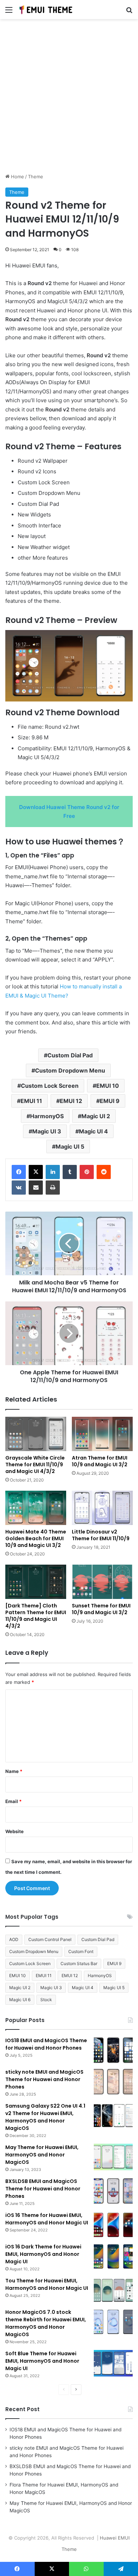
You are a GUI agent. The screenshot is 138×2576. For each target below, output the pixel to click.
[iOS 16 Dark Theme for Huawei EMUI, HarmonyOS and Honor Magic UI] (113, 2256)
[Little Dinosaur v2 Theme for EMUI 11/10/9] (102, 1508)
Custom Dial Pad (70, 1055)
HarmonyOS (47, 1116)
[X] (36, 1172)
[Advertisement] (69, 99)
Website (15, 1831)
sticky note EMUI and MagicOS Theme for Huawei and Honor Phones (44, 2079)
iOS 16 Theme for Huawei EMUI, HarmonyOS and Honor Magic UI (47, 2219)
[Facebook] (19, 1172)
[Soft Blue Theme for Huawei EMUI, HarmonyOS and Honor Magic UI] (113, 2363)
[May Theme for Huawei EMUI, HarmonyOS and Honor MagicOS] (113, 2157)
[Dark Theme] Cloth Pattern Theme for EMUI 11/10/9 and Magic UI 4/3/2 (36, 1616)
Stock (46, 2000)
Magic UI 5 (70, 1147)
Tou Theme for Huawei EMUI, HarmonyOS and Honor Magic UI (47, 2284)
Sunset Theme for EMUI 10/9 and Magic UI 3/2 (101, 1609)
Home (17, 177)
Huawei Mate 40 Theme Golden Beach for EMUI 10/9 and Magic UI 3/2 (36, 1538)
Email (13, 1801)
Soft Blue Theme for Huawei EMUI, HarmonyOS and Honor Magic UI (42, 2361)
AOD (14, 1939)
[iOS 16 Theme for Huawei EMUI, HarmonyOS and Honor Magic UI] (113, 2225)
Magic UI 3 (47, 1131)
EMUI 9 (110, 1101)
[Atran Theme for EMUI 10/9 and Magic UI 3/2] (102, 1434)
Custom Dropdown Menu (70, 1070)
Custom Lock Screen (50, 1086)
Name (14, 1771)
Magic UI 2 (96, 1116)
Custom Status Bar (79, 1963)
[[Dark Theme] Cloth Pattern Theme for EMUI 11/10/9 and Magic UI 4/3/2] (36, 1582)
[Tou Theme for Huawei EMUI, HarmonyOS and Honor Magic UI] (113, 2290)
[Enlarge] (123, 639)
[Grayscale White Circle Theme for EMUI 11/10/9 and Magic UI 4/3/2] (36, 1434)
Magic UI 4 (93, 1131)
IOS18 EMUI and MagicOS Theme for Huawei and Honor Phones (46, 2044)
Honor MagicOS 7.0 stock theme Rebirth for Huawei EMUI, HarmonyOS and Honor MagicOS (46, 2323)
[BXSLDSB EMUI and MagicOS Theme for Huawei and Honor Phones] (113, 2191)
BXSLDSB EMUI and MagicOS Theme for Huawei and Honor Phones (43, 2189)
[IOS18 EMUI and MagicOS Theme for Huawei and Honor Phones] (113, 2050)
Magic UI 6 (20, 2000)
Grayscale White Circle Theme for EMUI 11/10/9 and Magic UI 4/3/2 (35, 1465)
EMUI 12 (71, 1101)
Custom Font (81, 1951)
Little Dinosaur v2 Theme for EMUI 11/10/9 (101, 1535)
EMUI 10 (108, 1086)
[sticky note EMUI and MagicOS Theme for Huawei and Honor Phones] (113, 2082)
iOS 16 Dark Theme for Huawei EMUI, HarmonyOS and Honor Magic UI (43, 2254)
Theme (36, 177)
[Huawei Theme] (46, 10)
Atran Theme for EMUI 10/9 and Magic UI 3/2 (100, 1461)
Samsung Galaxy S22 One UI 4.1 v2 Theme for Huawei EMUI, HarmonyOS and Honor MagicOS (45, 2117)
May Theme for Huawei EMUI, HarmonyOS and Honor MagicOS (42, 2155)
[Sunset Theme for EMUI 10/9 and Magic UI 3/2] (102, 1582)
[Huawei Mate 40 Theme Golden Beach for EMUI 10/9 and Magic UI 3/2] (36, 1508)
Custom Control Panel (50, 1939)
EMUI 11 (31, 1101)
